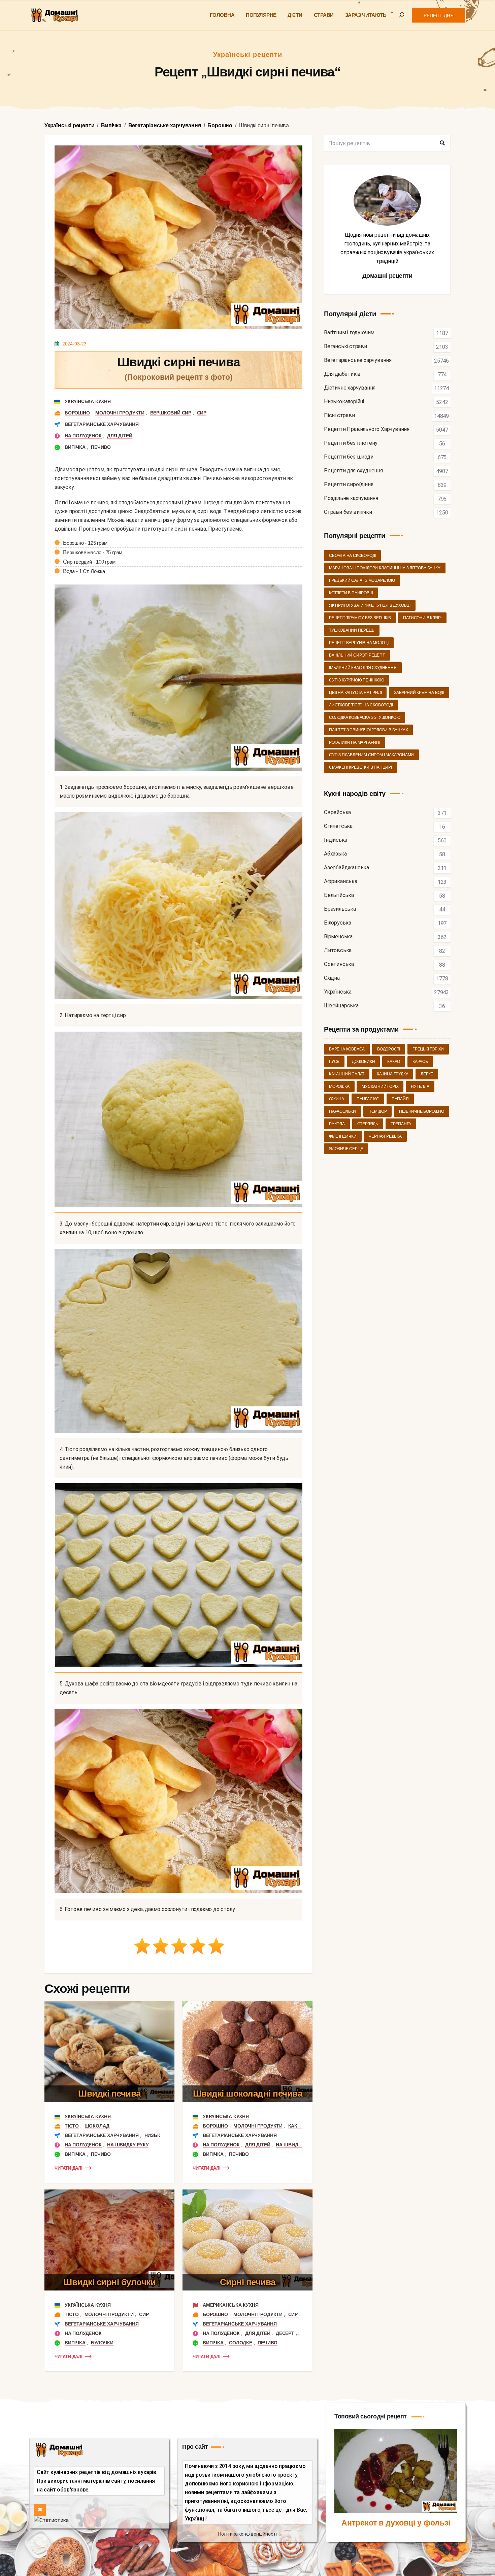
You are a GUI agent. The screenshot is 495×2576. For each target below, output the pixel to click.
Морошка (339, 1086)
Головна (222, 15)
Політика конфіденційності (247, 2534)
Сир (202, 413)
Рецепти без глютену (351, 443)
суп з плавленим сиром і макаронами (371, 755)
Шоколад (97, 2126)
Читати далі (69, 2168)
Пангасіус (368, 1099)
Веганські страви (345, 347)
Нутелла (420, 1086)
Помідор (378, 1111)
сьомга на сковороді (352, 556)
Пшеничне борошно (422, 1111)
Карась (420, 1062)
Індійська (336, 840)
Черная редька (385, 1136)
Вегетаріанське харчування (102, 424)
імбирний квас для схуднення (363, 668)
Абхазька (335, 854)
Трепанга (401, 1124)
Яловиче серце (346, 1149)
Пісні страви (339, 416)
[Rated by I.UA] (51, 2520)
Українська (338, 992)
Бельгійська (339, 895)
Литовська (338, 951)
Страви (324, 15)
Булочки (102, 2343)
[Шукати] (442, 143)
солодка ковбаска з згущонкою (365, 717)
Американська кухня (230, 2305)
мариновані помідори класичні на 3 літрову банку (385, 568)
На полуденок (83, 436)
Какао (296, 2126)
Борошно (77, 413)
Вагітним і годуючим (349, 333)
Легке (427, 1074)
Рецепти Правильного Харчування (367, 429)
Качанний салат (347, 1074)
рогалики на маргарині (355, 742)
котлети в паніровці (351, 593)
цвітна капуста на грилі (355, 693)
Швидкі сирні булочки (109, 2282)
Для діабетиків (342, 374)
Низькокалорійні (344, 402)
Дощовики (363, 1062)
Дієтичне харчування (350, 388)
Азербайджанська (346, 868)
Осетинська (339, 964)
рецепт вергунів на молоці (359, 643)
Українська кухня (88, 401)
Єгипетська (338, 826)
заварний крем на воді (419, 693)
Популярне (261, 15)
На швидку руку (128, 2145)
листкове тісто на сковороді (361, 705)
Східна (332, 978)
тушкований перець (352, 630)
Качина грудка (392, 1074)
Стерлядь (368, 1124)
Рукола (337, 1124)
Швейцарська (341, 1006)
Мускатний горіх (380, 1086)
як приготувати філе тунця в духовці (370, 605)
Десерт (285, 2333)
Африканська (341, 882)
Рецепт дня (439, 15)
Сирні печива (248, 2282)
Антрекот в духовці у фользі (396, 2523)
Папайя (400, 1099)
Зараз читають (366, 15)
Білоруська (338, 923)
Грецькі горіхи (428, 1049)
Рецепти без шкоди (349, 457)
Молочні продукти (120, 413)
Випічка (75, 447)
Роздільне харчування (351, 498)
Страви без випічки (348, 512)
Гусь (334, 1062)
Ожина (337, 1099)
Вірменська (338, 937)
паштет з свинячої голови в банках (368, 730)
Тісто (72, 2126)
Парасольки (342, 1111)
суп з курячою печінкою (357, 680)
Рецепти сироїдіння (349, 485)
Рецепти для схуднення (353, 471)
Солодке (241, 2343)
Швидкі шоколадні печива (248, 2094)
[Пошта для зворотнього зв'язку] (40, 2510)
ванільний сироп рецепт (357, 655)
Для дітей (120, 436)
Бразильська (340, 909)
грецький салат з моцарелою (362, 580)
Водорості (389, 1049)
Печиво (101, 447)
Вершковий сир (171, 413)
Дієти (295, 15)
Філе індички (343, 1136)
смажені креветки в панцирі (360, 767)
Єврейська (337, 813)
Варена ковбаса (347, 1049)
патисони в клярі (422, 618)
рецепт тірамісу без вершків (360, 618)
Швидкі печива (109, 2094)
